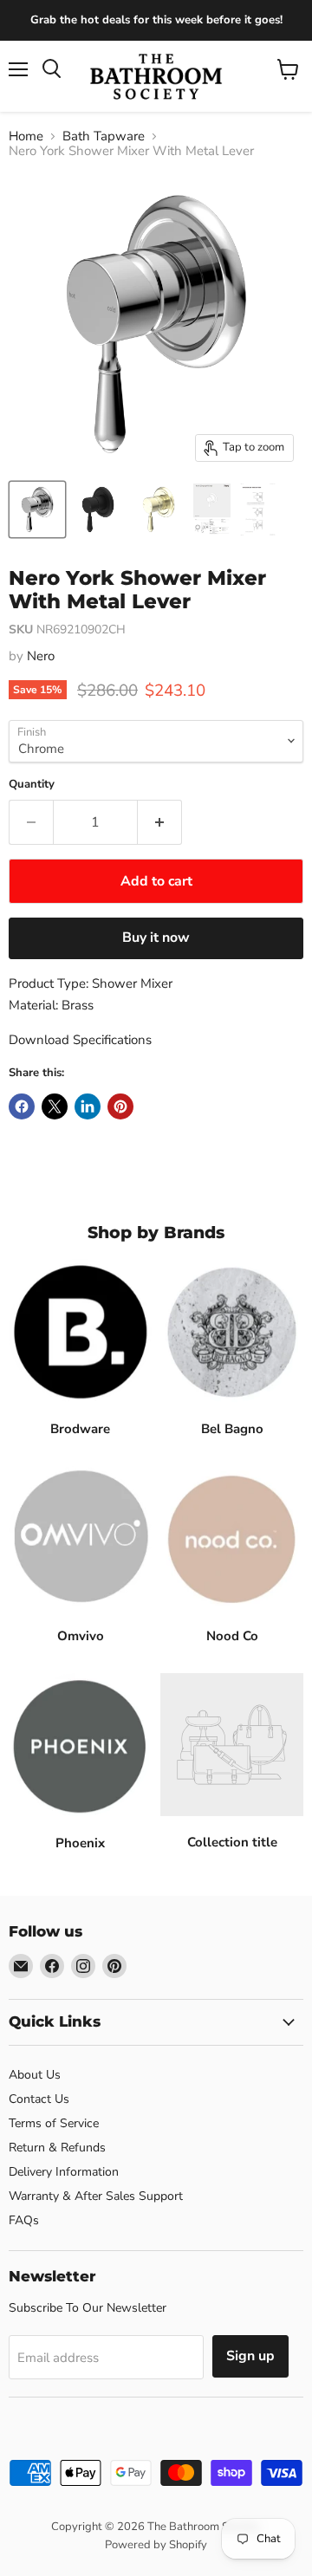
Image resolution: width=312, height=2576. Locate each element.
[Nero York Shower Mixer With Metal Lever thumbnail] (37, 509)
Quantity (32, 785)
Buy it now (156, 938)
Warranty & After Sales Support (96, 2196)
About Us (35, 2075)
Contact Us (39, 2099)
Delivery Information (64, 2172)
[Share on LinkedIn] (88, 1106)
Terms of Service (54, 2123)
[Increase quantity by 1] (160, 822)
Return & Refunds (57, 2148)
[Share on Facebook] (22, 1106)
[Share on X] (55, 1106)
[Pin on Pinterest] (120, 1106)
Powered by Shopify (156, 2545)
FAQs (24, 2220)
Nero (41, 656)
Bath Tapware (104, 136)
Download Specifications (80, 1040)
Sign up (250, 2356)
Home (26, 136)
